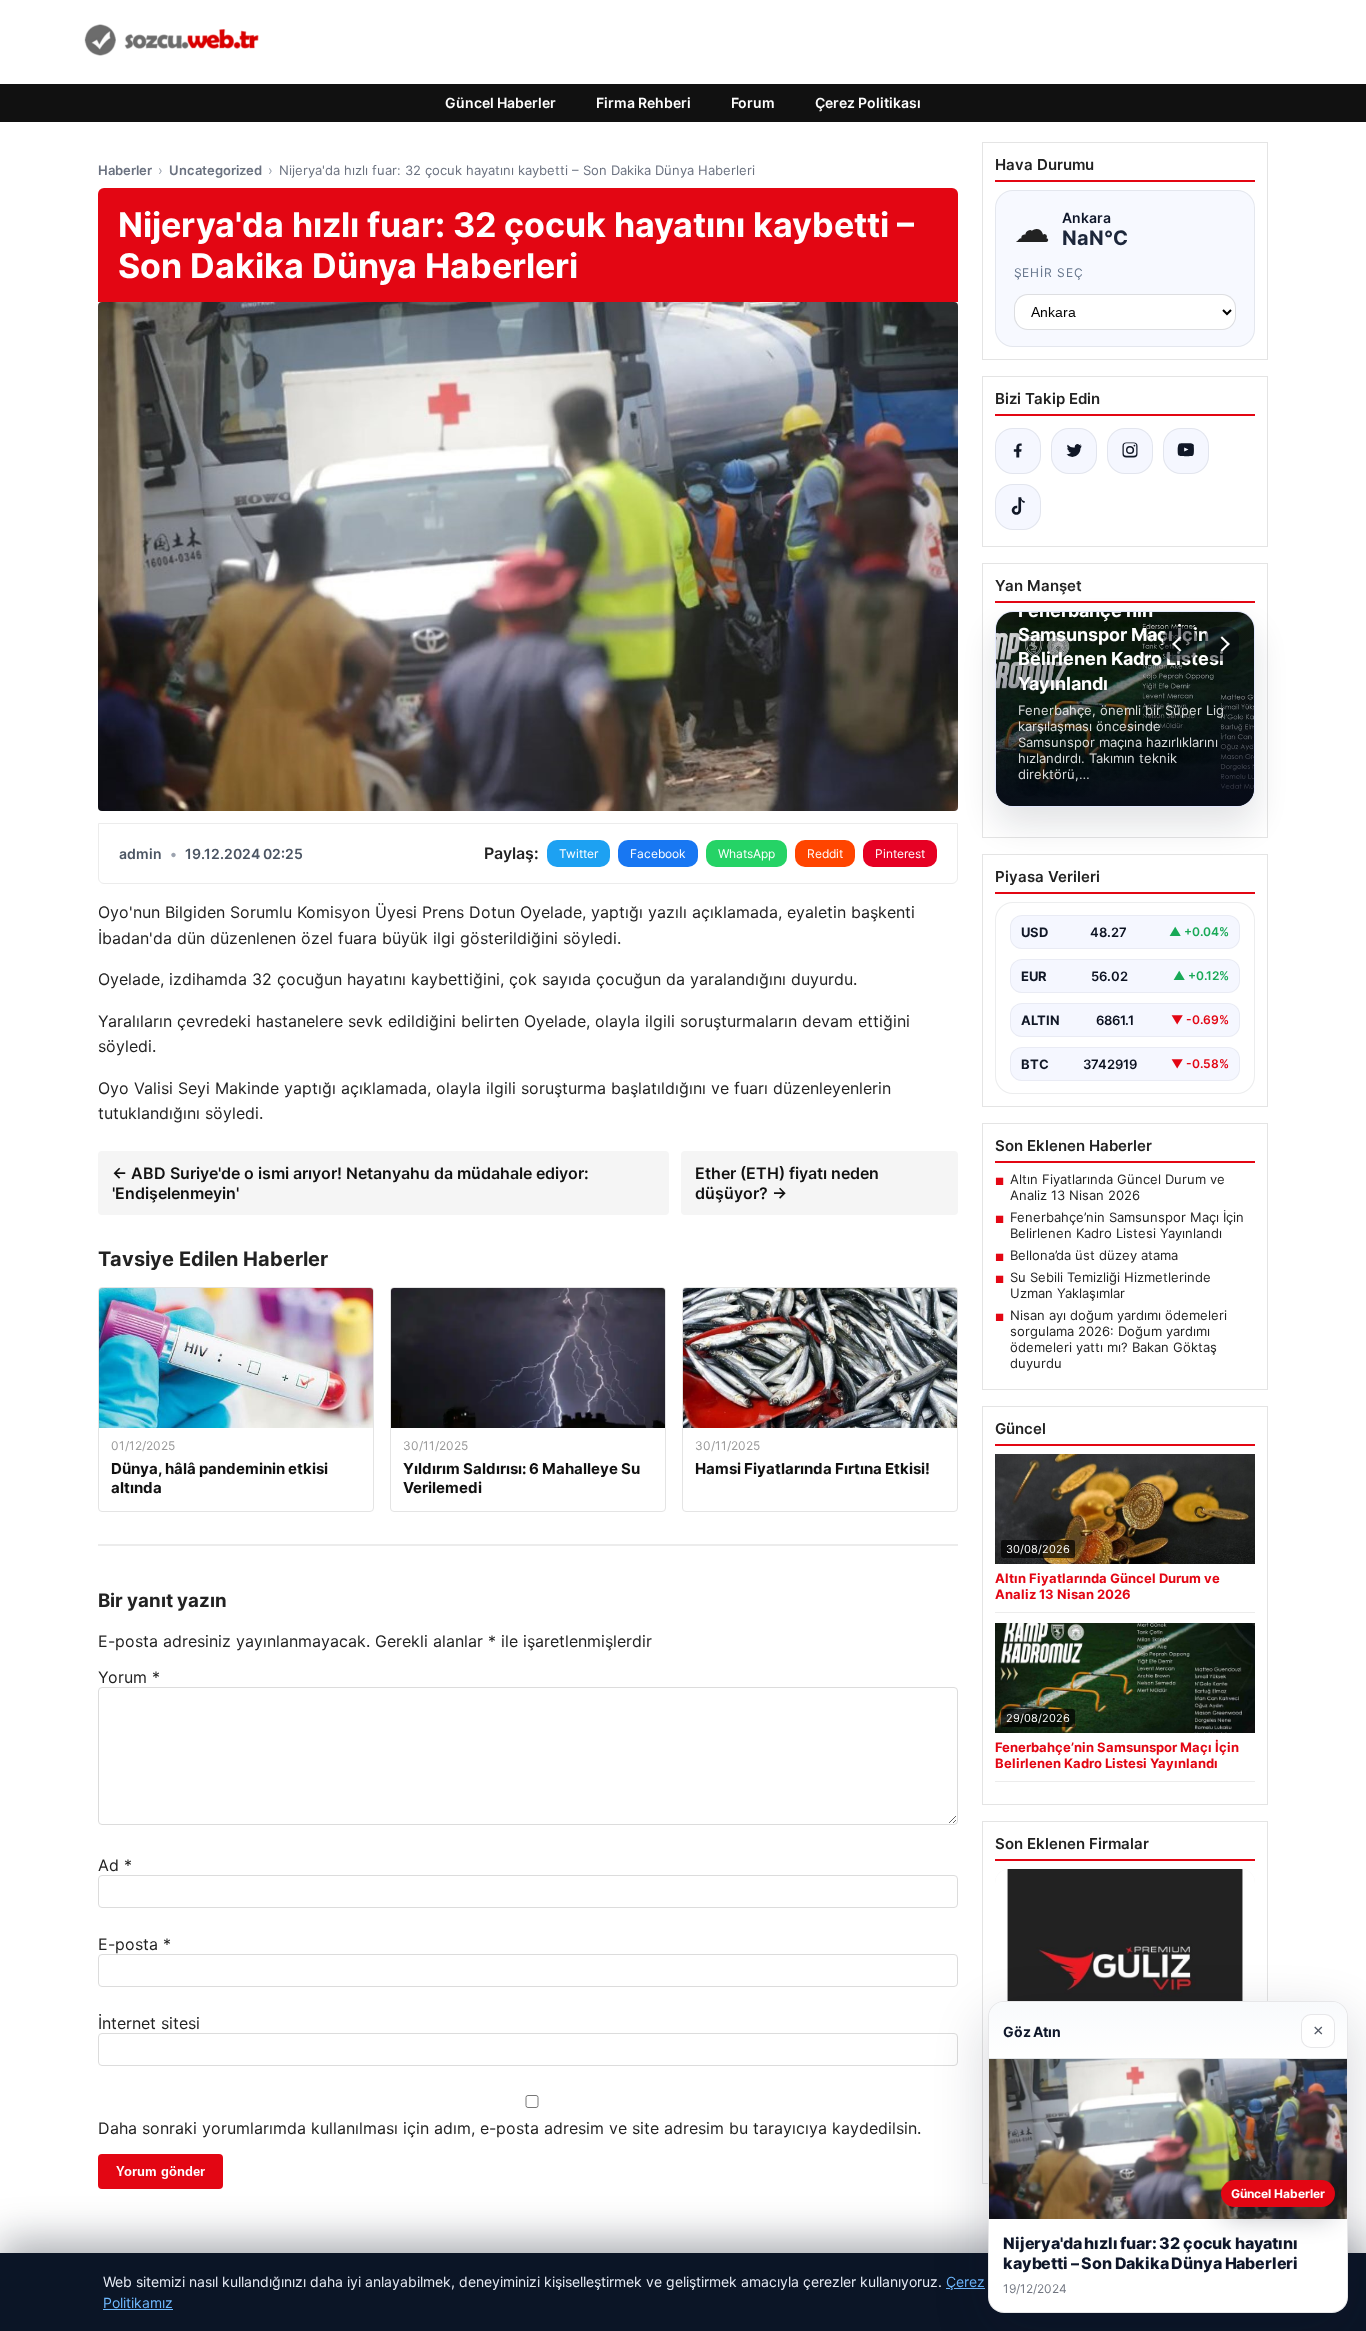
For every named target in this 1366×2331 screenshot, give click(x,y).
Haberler (125, 170)
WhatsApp (746, 853)
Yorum (129, 1677)
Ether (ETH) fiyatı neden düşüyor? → (787, 1183)
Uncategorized (215, 170)
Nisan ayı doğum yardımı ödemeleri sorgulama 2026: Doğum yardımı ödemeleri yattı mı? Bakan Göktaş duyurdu (1118, 1339)
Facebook (658, 853)
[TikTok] (1018, 507)
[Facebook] (1018, 451)
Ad (115, 1865)
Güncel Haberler (500, 102)
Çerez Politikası (868, 102)
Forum (753, 102)
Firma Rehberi (643, 102)
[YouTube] (1186, 451)
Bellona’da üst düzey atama (1094, 1255)
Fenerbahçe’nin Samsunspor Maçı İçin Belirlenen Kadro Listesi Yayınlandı (1127, 1225)
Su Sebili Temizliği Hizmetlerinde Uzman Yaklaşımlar (1110, 1285)
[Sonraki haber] (1222, 644)
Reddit (825, 853)
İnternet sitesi (149, 2023)
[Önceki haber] (1180, 644)
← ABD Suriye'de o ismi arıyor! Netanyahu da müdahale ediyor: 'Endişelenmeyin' (350, 1183)
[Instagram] (1130, 451)
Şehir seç (1049, 272)
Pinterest (900, 853)
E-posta (134, 1944)
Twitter (578, 853)
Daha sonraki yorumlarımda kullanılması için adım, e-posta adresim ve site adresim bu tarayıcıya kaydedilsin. (509, 2128)
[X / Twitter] (1074, 451)
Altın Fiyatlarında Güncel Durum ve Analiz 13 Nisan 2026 (1117, 1187)
